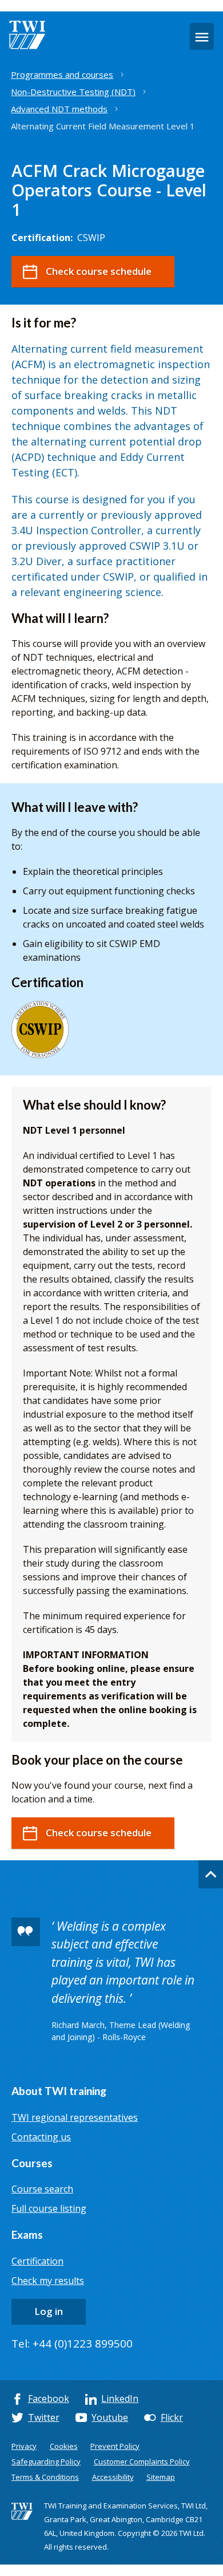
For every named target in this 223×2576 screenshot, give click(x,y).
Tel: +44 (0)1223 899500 (72, 2344)
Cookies (64, 2446)
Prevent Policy (115, 2446)
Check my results (48, 2281)
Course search (42, 2189)
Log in (49, 2311)
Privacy (24, 2446)
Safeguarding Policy (46, 2461)
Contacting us (41, 2137)
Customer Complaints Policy (142, 2461)
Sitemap (161, 2477)
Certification (37, 2261)
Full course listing (49, 2208)
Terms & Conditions (45, 2477)
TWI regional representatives (75, 2117)
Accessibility (113, 2477)
